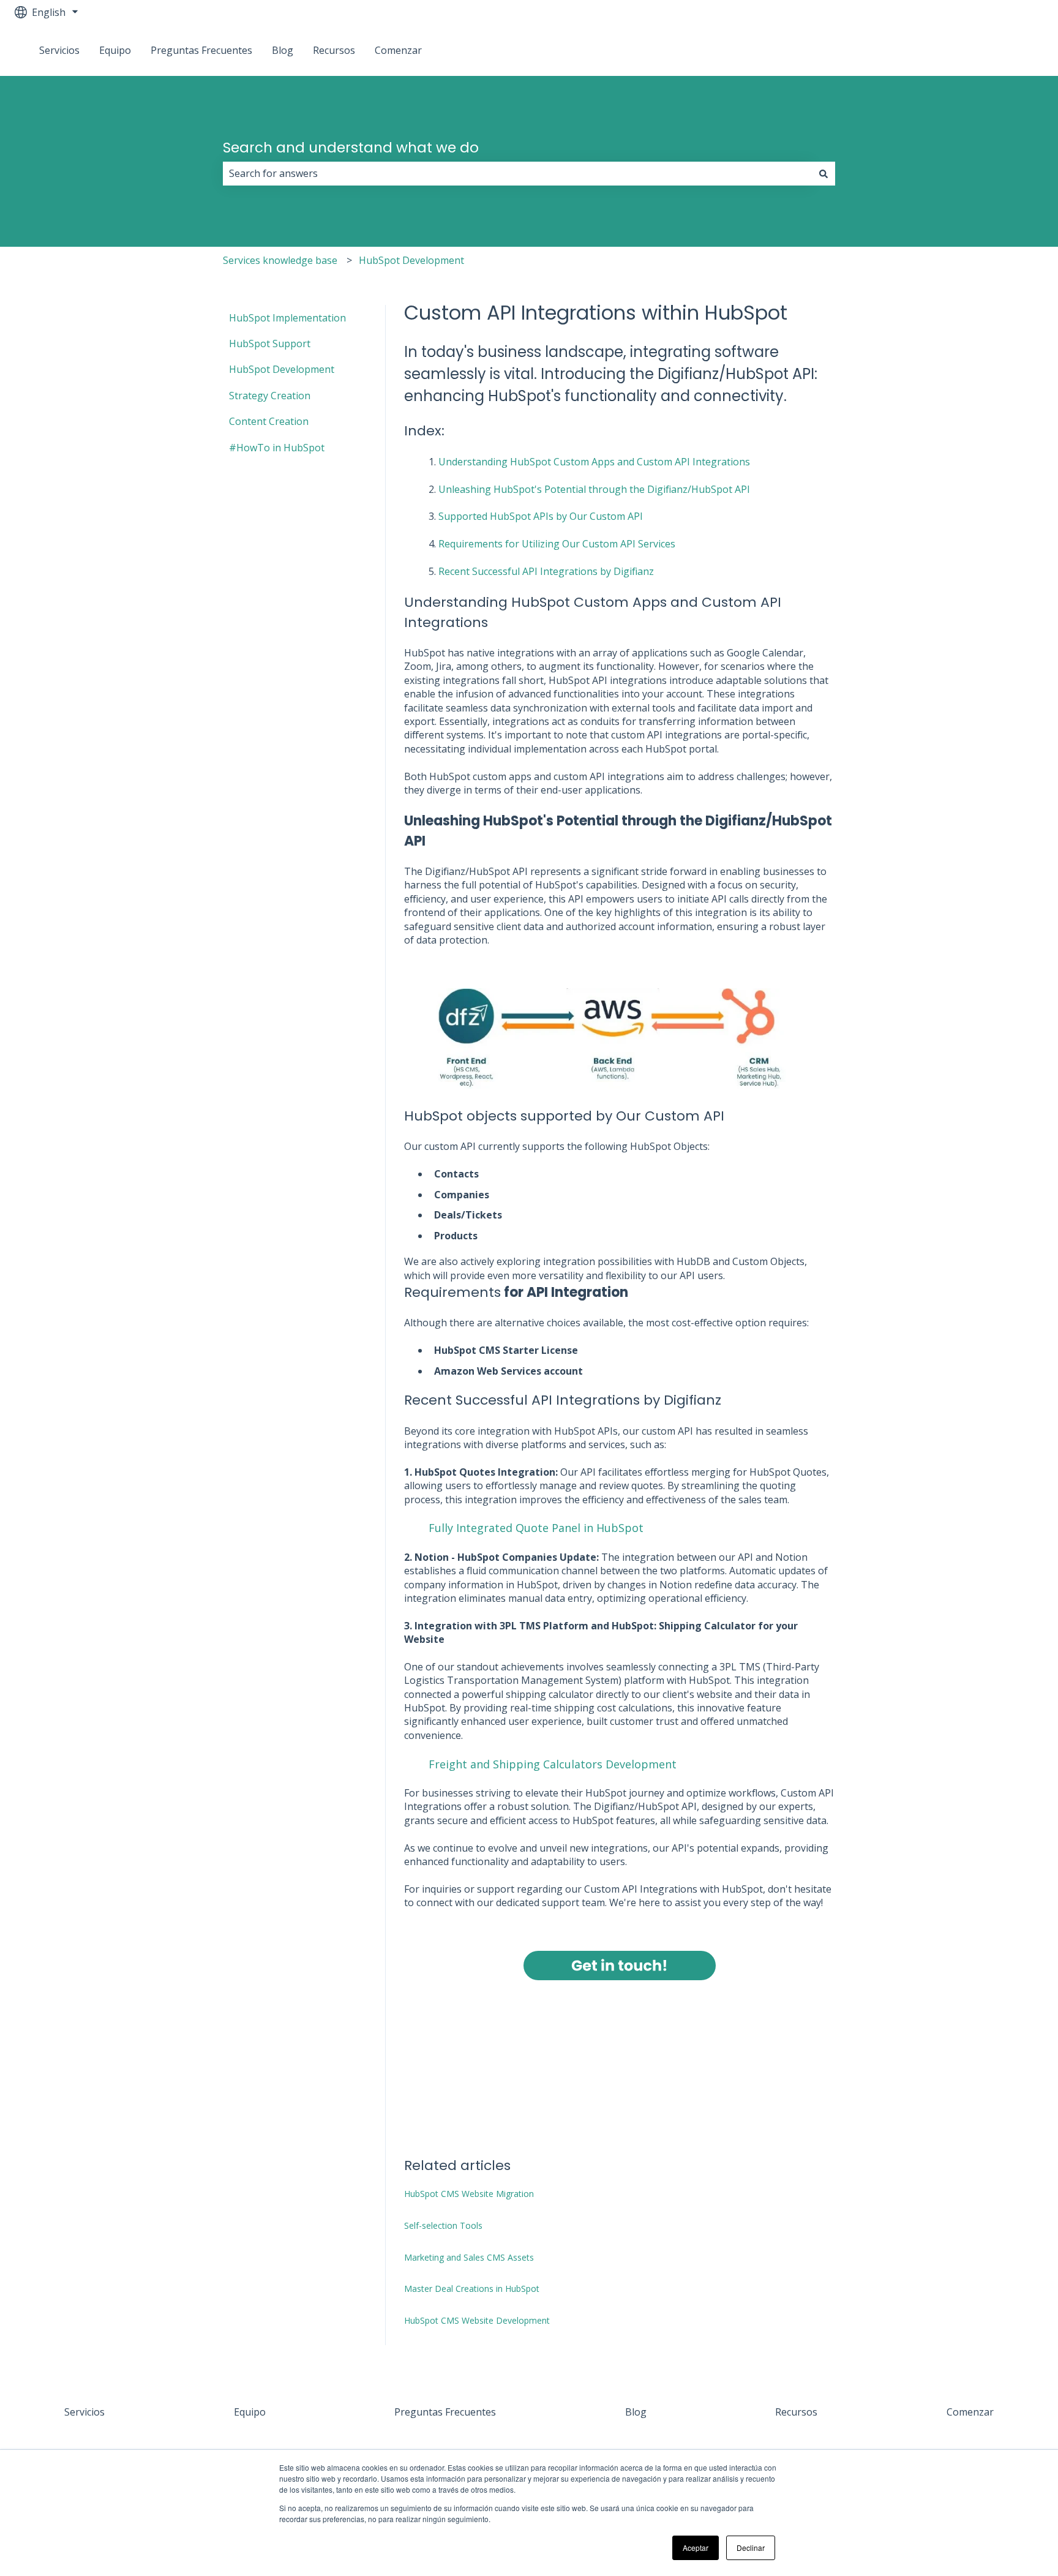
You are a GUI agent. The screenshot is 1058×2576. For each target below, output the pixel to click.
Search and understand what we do (351, 148)
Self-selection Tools (443, 2225)
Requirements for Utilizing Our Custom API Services (557, 544)
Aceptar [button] (696, 2548)
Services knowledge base (280, 260)
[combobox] (517, 173)
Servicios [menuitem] (84, 2412)
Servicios (59, 50)
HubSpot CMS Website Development (477, 2320)
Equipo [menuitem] (250, 2412)
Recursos (334, 50)
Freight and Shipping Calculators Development (553, 1764)
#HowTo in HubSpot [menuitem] (277, 448)
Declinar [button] (751, 2548)
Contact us (1007, 50)
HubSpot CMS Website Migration (469, 2194)
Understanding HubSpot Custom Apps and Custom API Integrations (594, 462)
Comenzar (398, 50)
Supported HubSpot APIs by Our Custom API (541, 516)
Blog (283, 50)
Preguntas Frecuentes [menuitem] (445, 2412)
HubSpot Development (411, 260)
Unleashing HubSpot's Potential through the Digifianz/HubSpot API (594, 489)
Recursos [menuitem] (796, 2412)
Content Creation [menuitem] (269, 421)
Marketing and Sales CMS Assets (469, 2257)
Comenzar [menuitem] (970, 2412)
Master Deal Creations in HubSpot (472, 2289)
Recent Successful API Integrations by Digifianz (546, 571)
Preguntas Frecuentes (201, 50)
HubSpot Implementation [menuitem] (287, 318)
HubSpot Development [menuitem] (282, 369)
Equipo (115, 50)
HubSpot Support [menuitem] (270, 344)
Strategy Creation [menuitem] (270, 396)
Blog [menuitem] (636, 2412)
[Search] (824, 173)
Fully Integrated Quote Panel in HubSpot (536, 1528)
